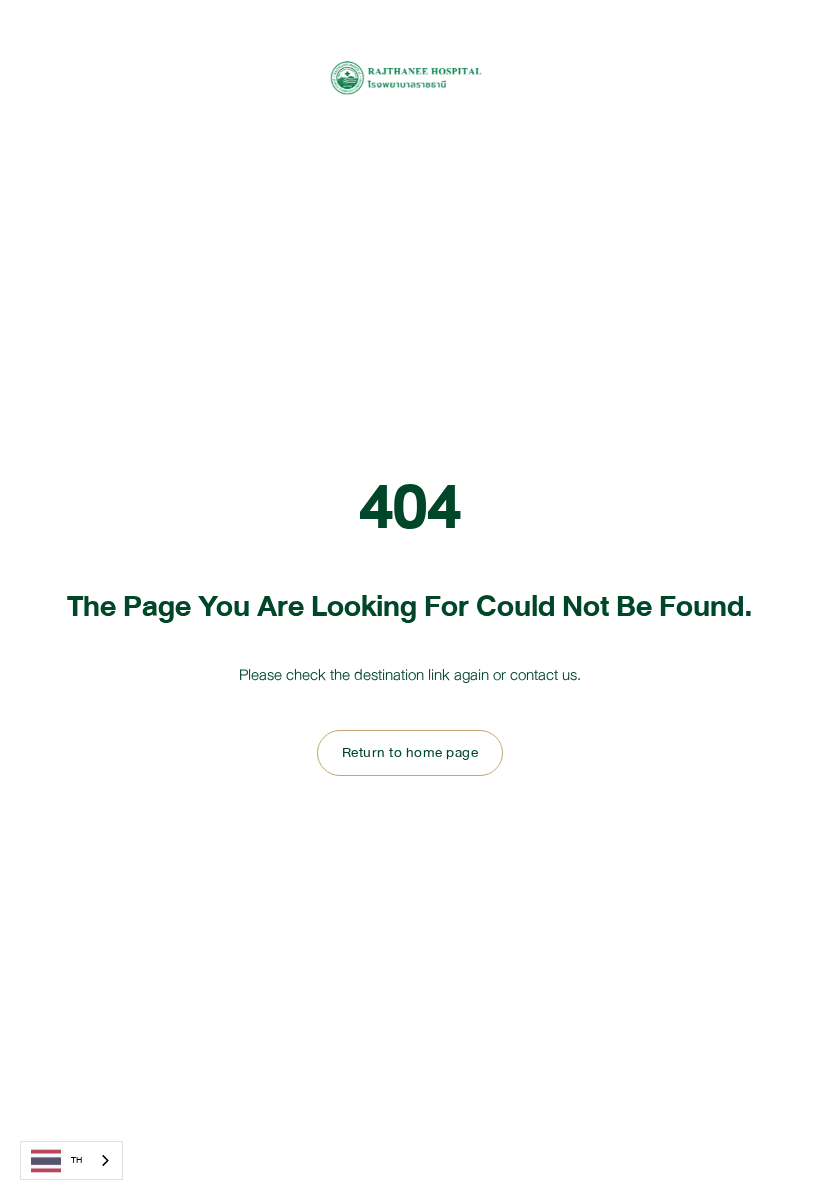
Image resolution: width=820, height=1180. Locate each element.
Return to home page (410, 752)
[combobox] (71, 1160)
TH (76, 1160)
